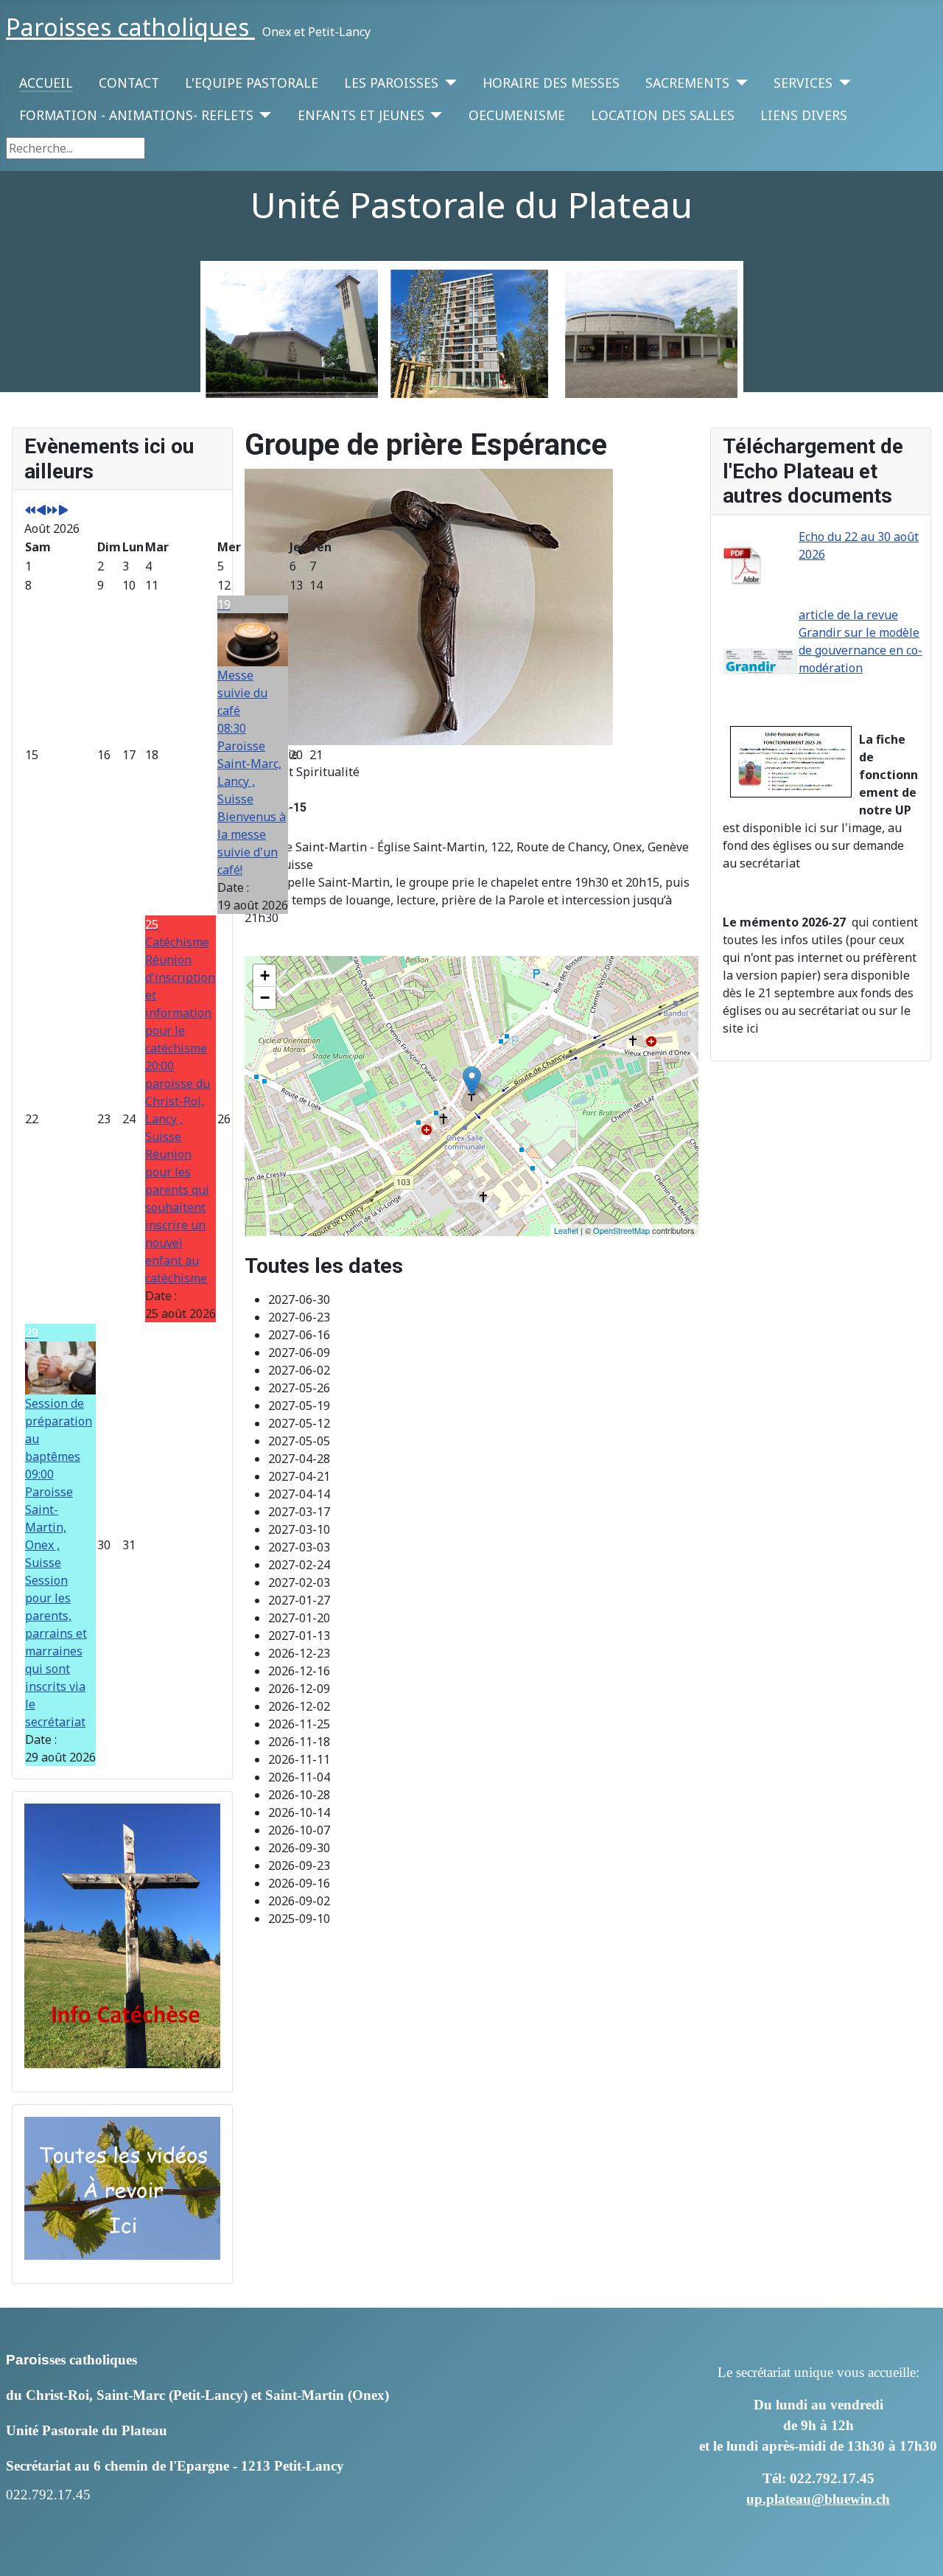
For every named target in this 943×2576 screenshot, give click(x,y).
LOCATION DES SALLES (663, 115)
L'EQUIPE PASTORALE (252, 83)
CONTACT (129, 83)
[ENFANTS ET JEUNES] (434, 115)
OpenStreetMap (621, 1230)
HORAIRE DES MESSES (551, 83)
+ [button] (265, 975)
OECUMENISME (517, 115)
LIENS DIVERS (804, 115)
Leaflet (566, 1230)
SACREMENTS (687, 83)
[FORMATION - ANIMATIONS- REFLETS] (263, 115)
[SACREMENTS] (739, 83)
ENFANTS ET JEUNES (361, 115)
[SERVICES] (842, 83)
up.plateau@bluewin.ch (818, 2499)
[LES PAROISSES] (448, 83)
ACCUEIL (46, 83)
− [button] (265, 998)
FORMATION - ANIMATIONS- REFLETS (136, 115)
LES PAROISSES (391, 83)
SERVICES (803, 83)
